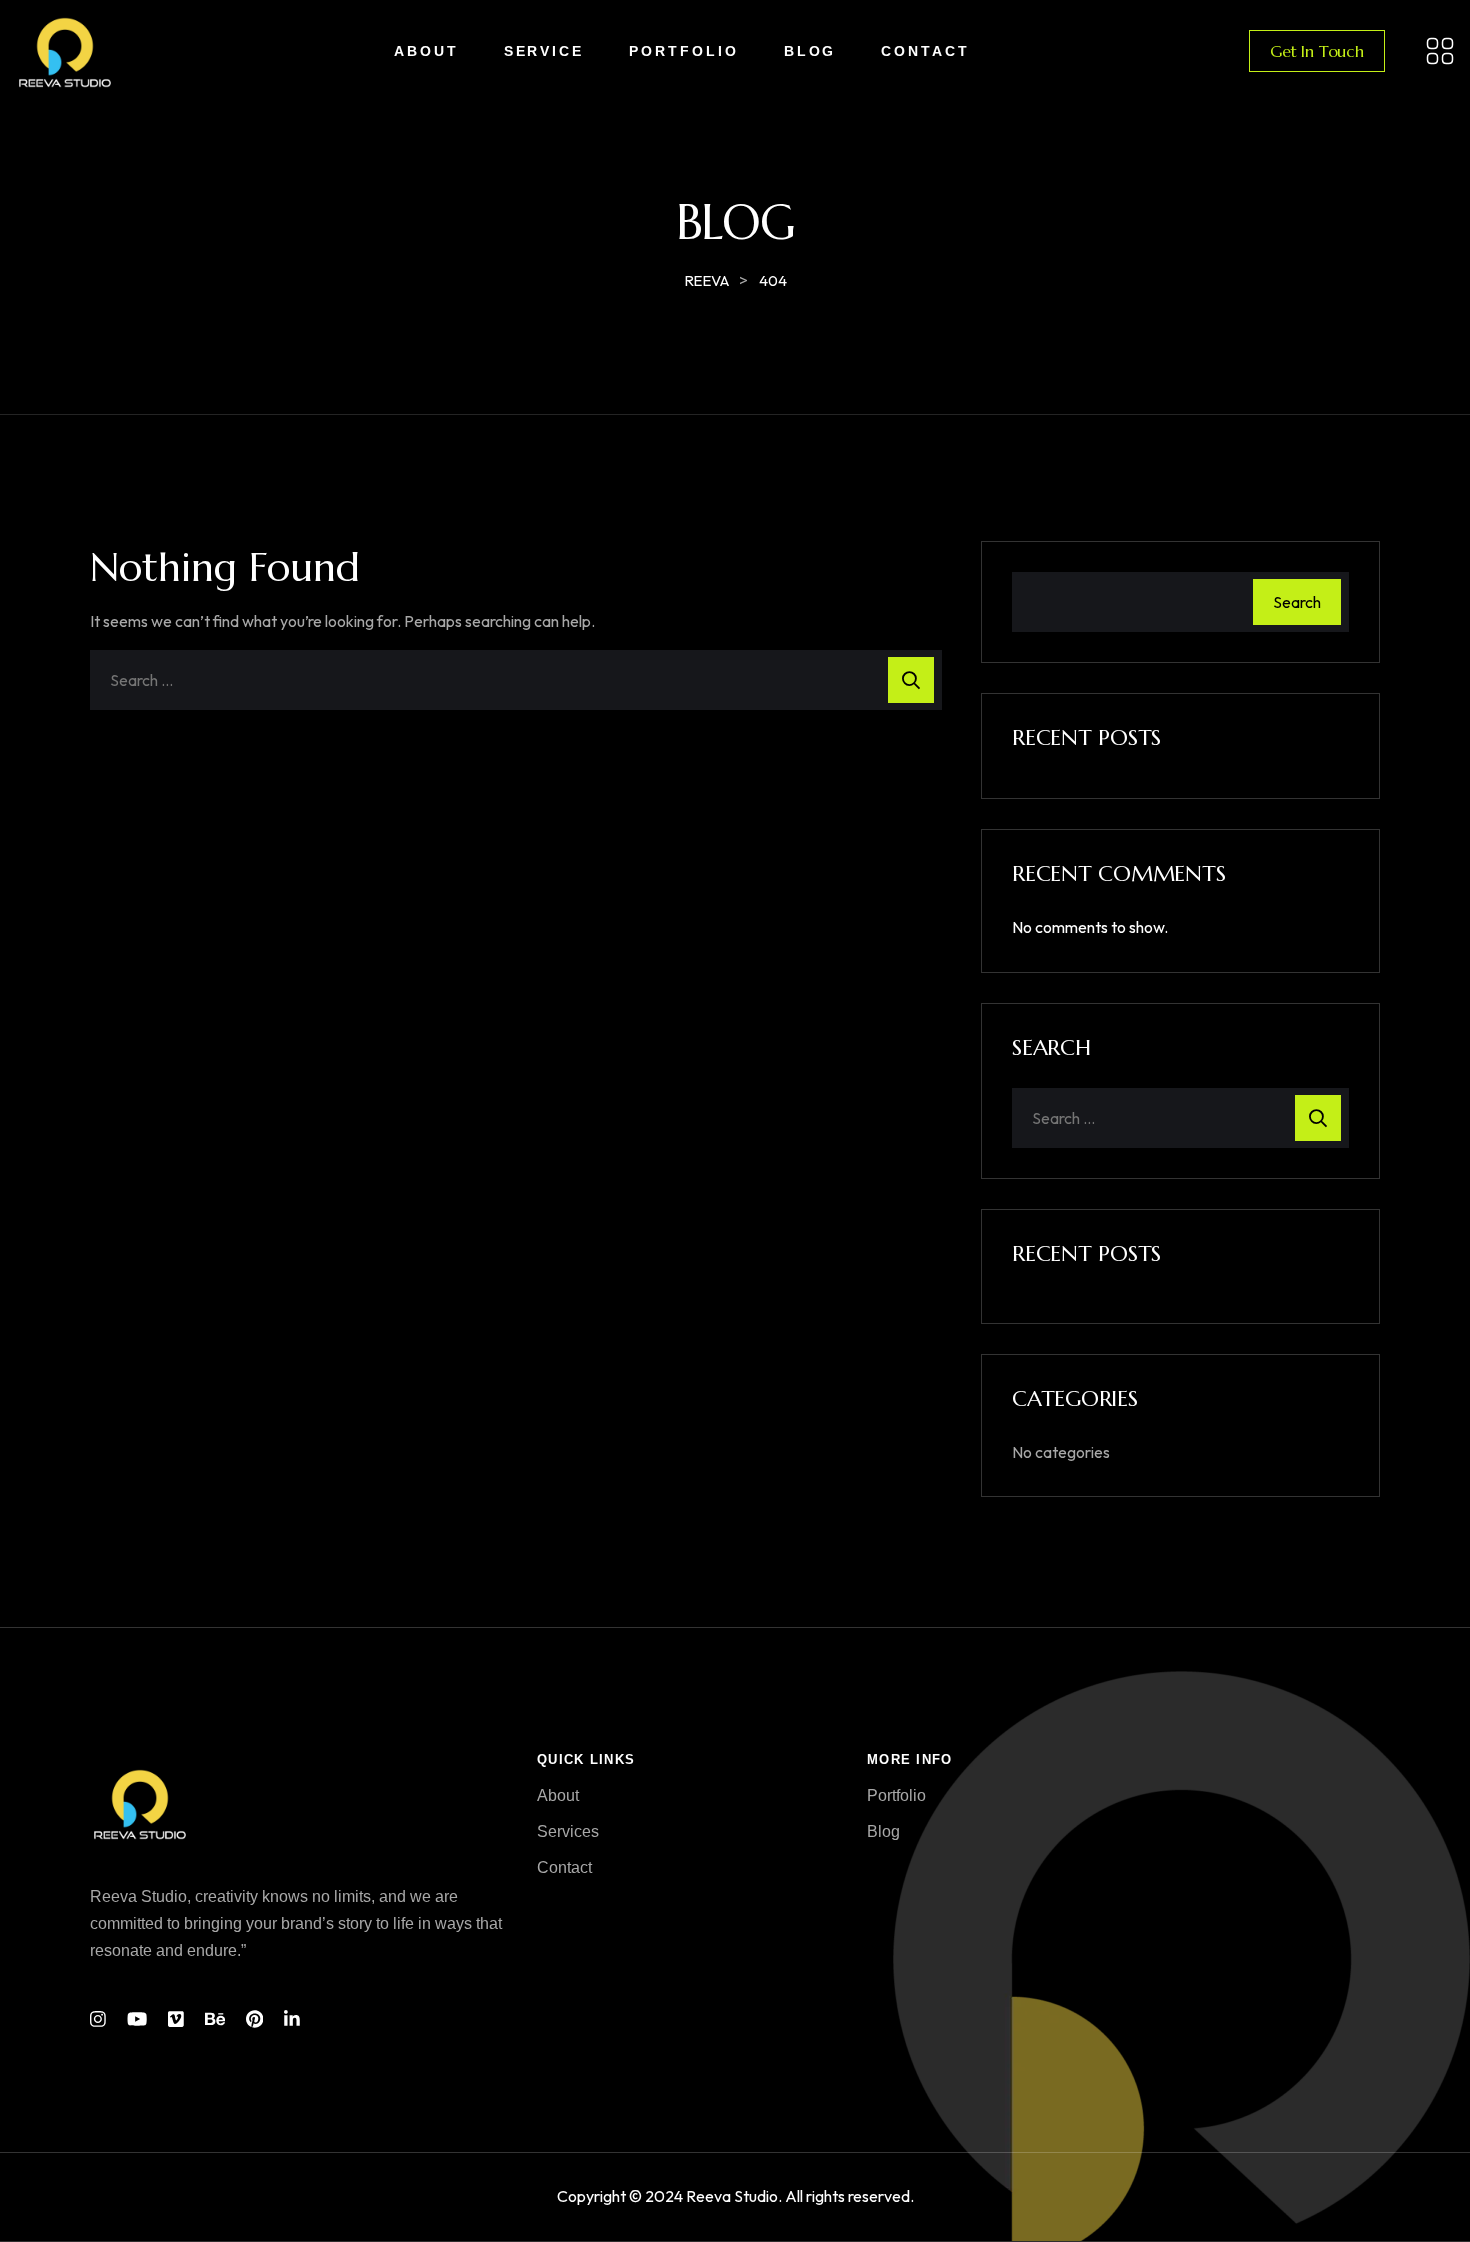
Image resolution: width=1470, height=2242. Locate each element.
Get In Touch (1317, 51)
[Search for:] (516, 680)
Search (1297, 602)
